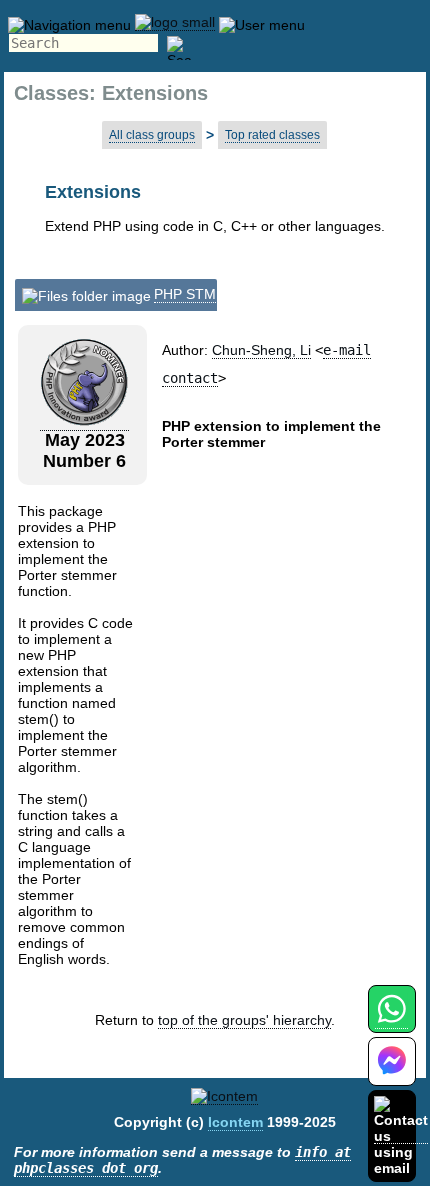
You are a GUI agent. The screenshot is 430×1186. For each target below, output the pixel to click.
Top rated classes (272, 135)
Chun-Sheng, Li (261, 350)
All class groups (152, 135)
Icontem (235, 1122)
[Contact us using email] (401, 1135)
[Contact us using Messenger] (392, 1073)
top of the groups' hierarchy (244, 1020)
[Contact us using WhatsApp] (391, 1020)
